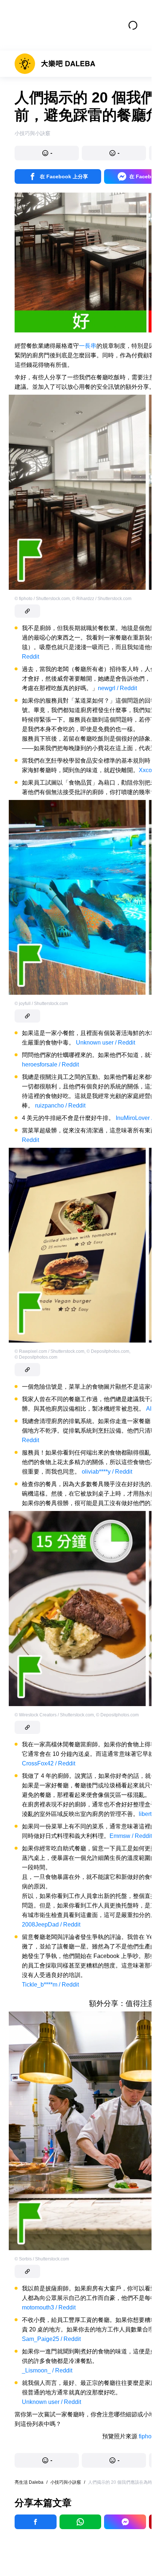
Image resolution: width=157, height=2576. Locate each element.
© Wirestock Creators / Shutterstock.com (54, 1715)
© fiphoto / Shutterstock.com (42, 599)
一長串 (88, 346)
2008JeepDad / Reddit (51, 1924)
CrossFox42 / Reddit (49, 1763)
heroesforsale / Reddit (50, 1064)
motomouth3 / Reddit (49, 2307)
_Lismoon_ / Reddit (47, 2370)
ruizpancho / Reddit (60, 1105)
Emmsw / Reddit (131, 1836)
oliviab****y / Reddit (107, 1472)
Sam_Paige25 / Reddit (51, 2339)
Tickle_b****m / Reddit (50, 1985)
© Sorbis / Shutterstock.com (42, 2259)
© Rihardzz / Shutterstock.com (102, 599)
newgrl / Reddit (117, 688)
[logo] (55, 64)
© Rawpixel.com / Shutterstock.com (49, 1351)
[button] (47, 153)
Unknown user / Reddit (106, 1043)
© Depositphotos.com (108, 1351)
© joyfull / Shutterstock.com (41, 1004)
